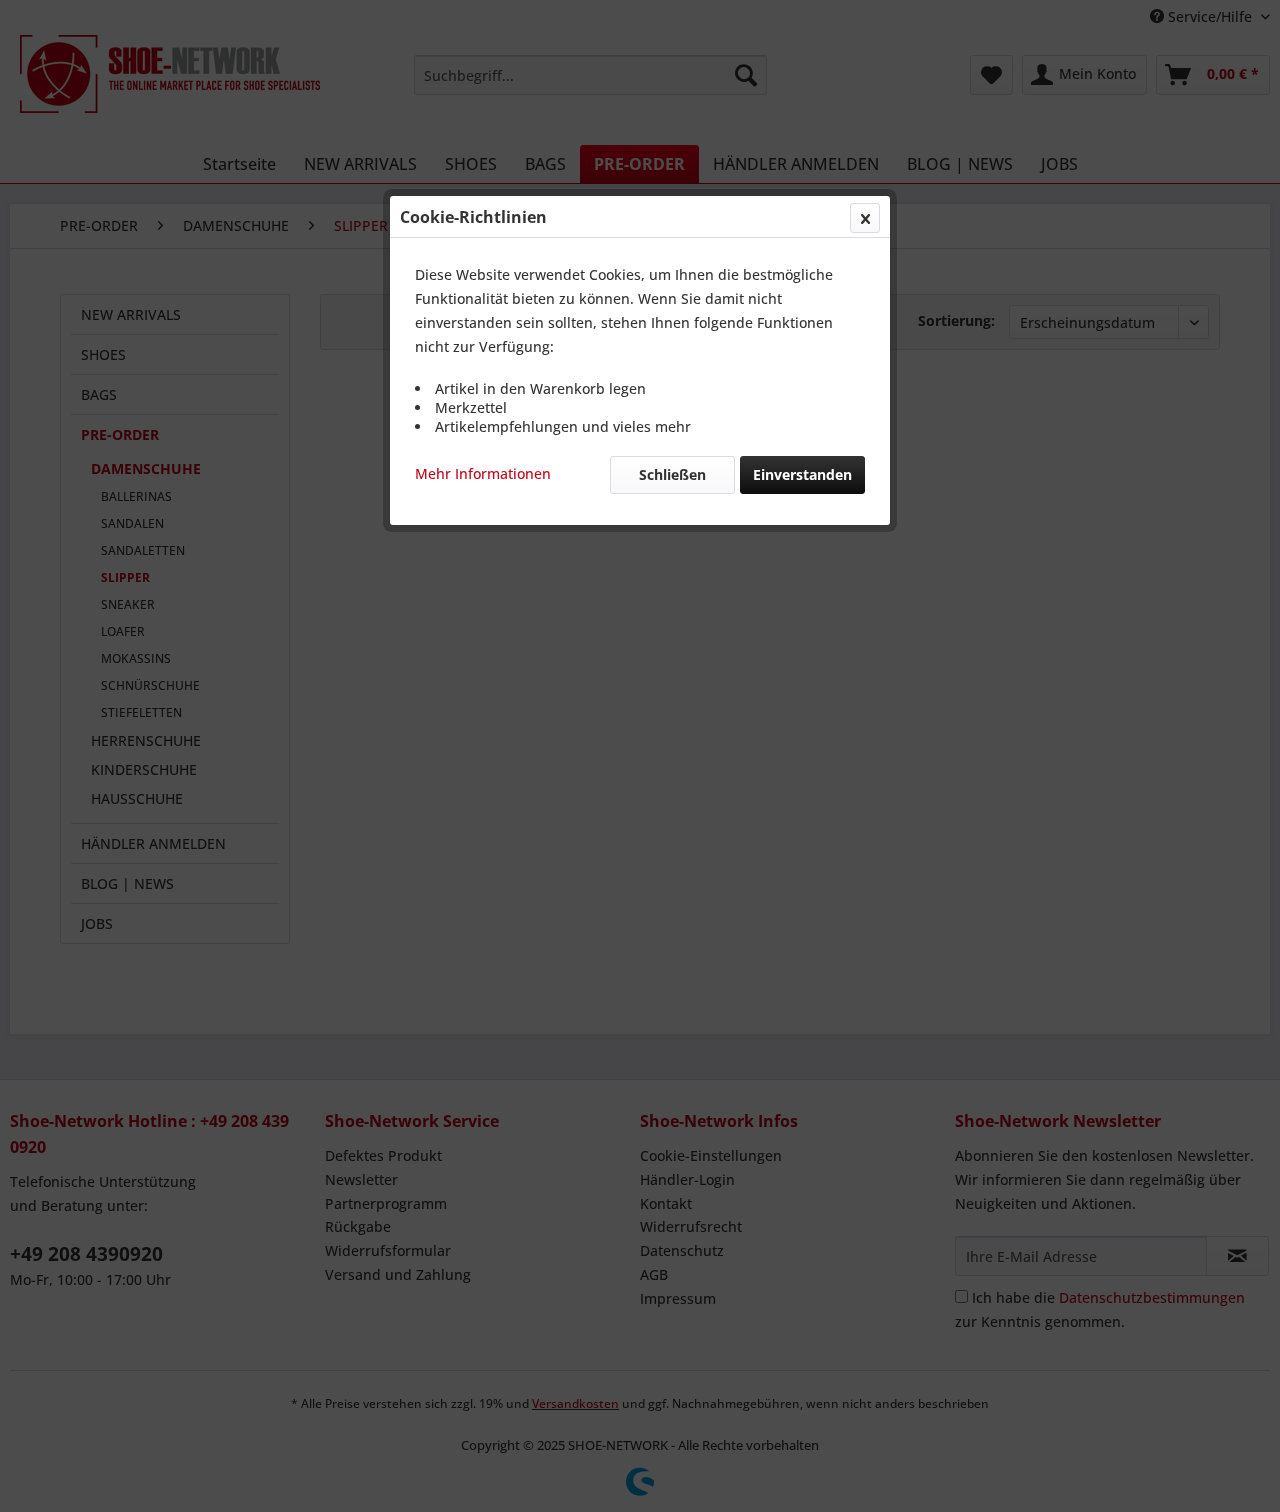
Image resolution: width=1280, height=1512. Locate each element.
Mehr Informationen (483, 473)
